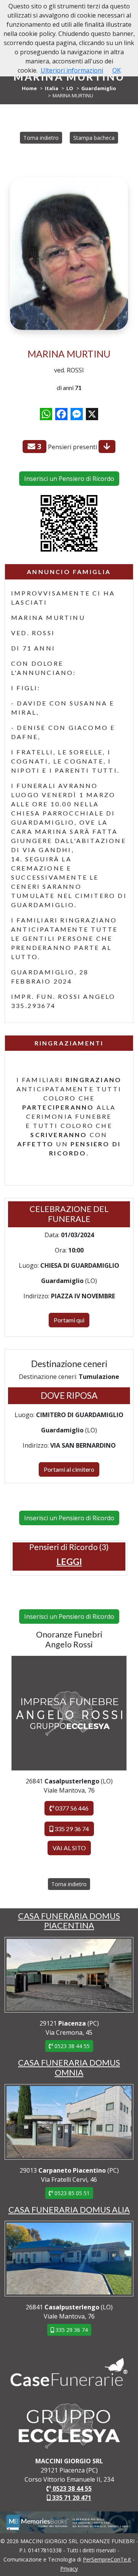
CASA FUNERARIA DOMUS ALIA (69, 2210)
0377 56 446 (71, 1808)
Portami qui (69, 1320)
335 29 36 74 (71, 1829)
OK (117, 70)
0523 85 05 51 (71, 2193)
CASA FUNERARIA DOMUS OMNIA (69, 2068)
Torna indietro (41, 138)
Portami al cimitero (69, 1469)
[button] (69, 1561)
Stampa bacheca (94, 138)
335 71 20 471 (71, 2498)
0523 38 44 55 (71, 2046)
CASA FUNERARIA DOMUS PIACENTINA (69, 1921)
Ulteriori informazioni (72, 70)
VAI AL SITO (69, 1848)
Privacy (69, 2569)
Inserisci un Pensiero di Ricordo (69, 479)
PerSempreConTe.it (107, 2559)
